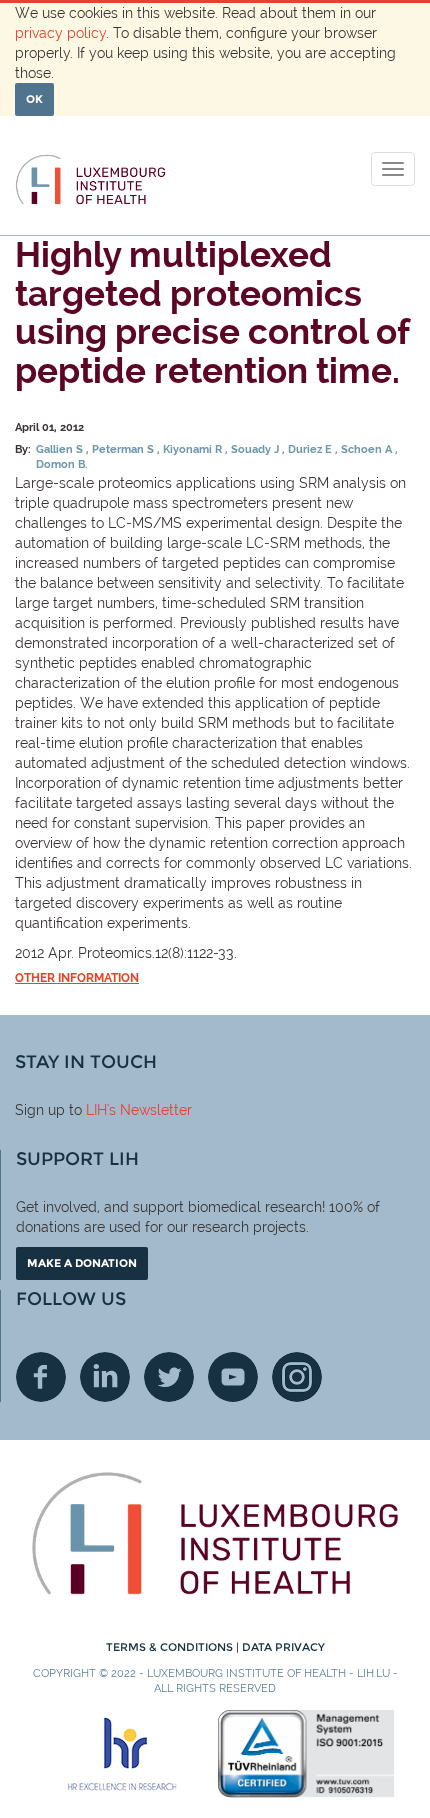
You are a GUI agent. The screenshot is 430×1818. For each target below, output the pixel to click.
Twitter (169, 1377)
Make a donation (82, 1263)
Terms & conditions (171, 1647)
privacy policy (60, 33)
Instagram (297, 1377)
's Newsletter (149, 1110)
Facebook (41, 1377)
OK (34, 99)
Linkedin (105, 1377)
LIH (96, 1110)
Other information (77, 978)
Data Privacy (283, 1647)
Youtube (233, 1377)
